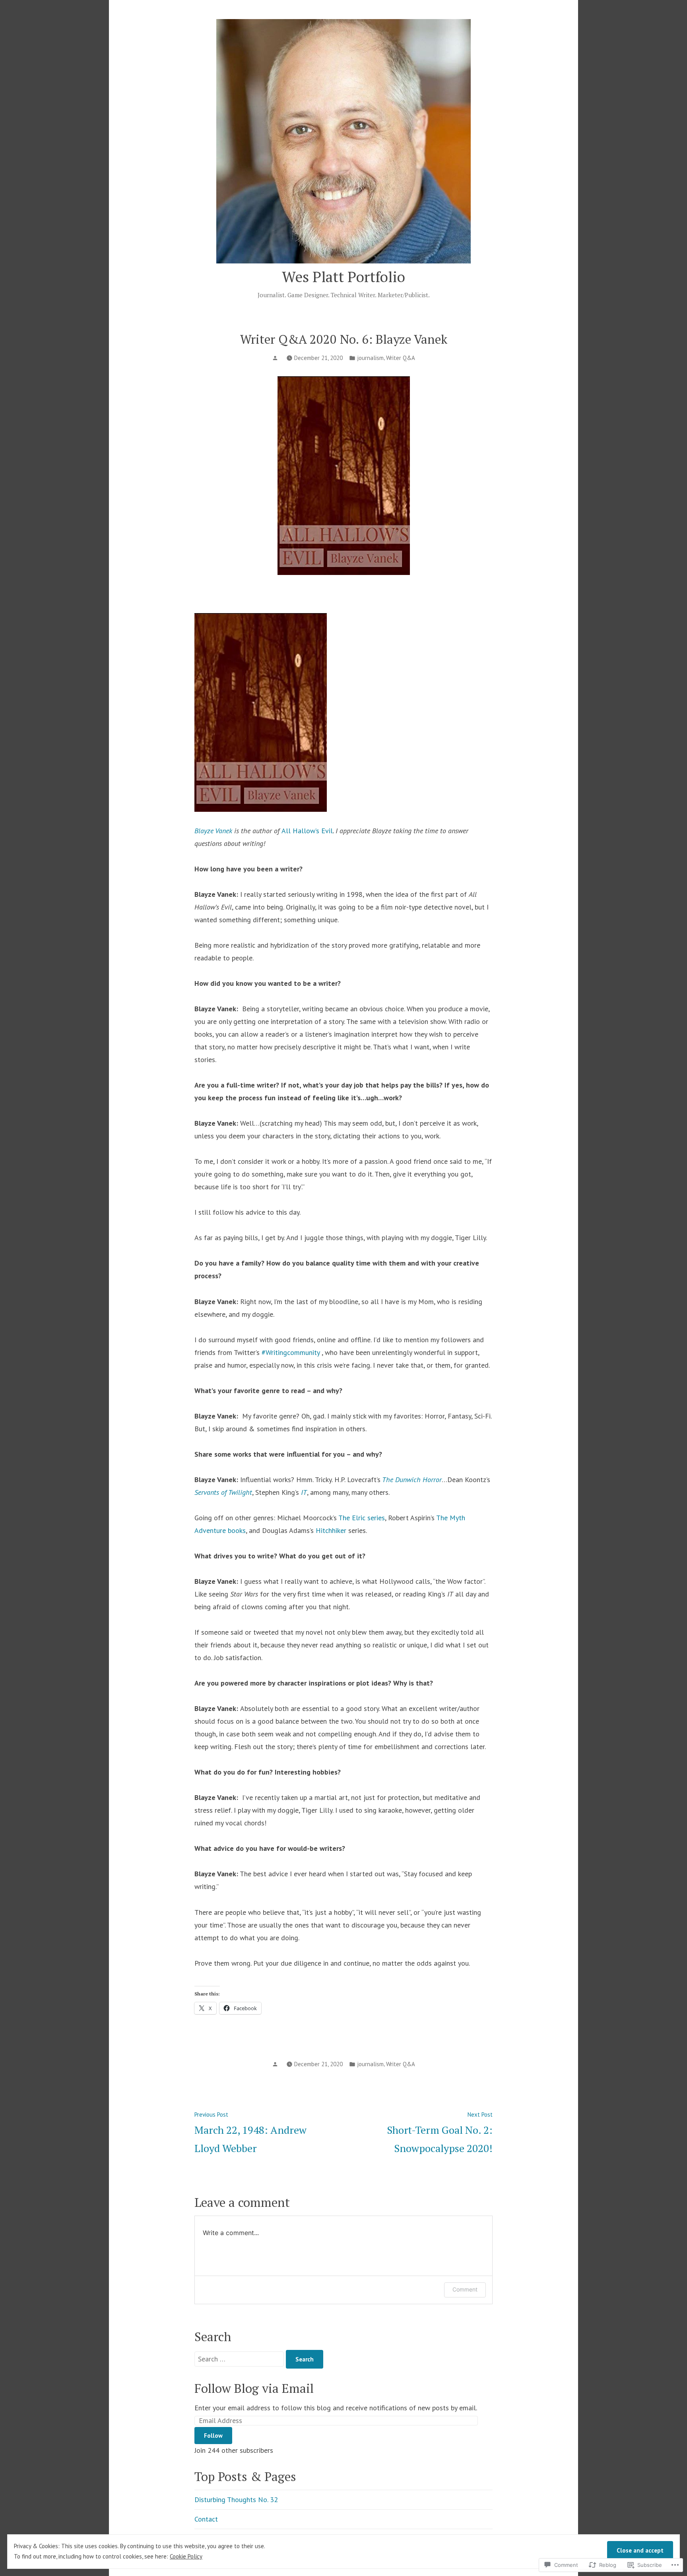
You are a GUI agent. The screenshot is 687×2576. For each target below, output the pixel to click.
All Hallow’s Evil (307, 831)
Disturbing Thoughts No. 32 (236, 2500)
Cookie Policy (186, 2556)
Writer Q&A (401, 358)
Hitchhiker (331, 1530)
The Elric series (362, 1518)
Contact (206, 2519)
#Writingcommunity (291, 1352)
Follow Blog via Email (254, 2388)
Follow (213, 2436)
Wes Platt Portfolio (343, 277)
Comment (465, 2289)
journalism (370, 358)
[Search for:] (240, 2359)
